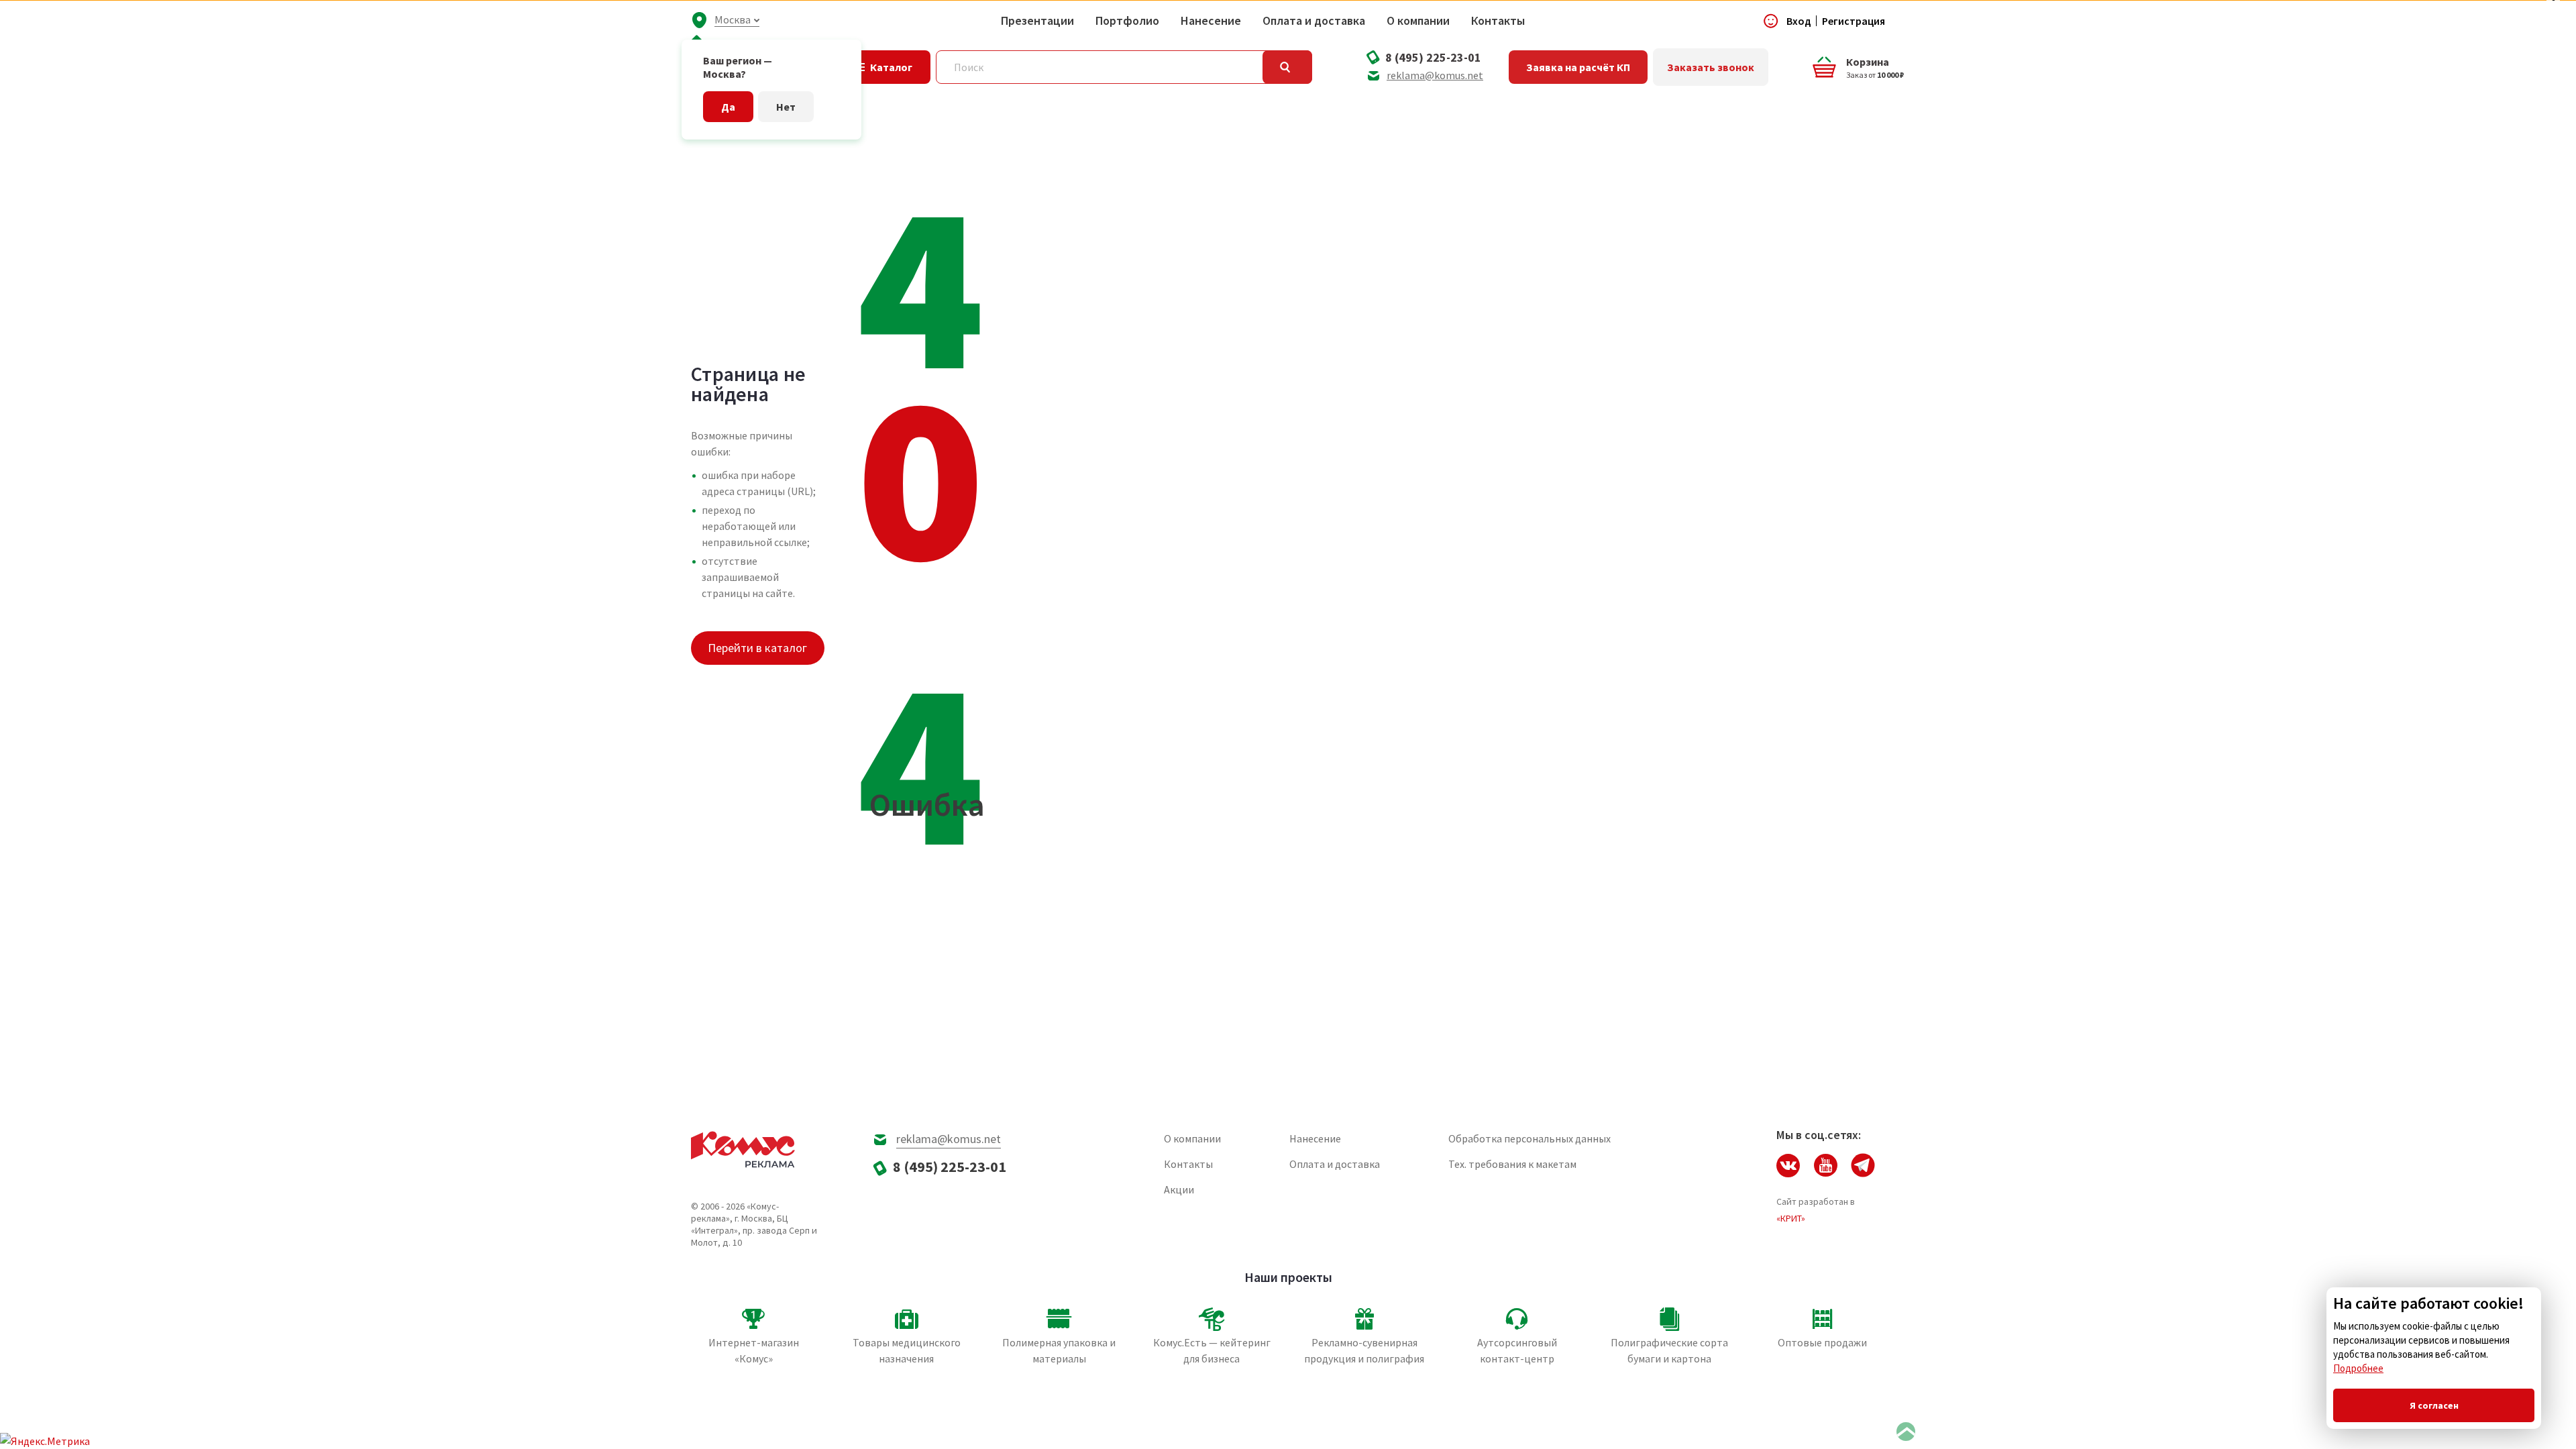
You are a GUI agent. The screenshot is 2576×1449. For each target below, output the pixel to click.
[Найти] (1287, 67)
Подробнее (2358, 1368)
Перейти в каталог (757, 648)
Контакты (1498, 21)
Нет (786, 107)
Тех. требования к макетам (1512, 1164)
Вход (1799, 21)
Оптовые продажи (1822, 1342)
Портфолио (1127, 21)
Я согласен (2434, 1405)
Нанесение (1211, 21)
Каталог (891, 67)
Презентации (1037, 21)
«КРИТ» (1791, 1218)
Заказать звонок (1711, 67)
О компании (1418, 21)
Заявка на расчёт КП (1578, 67)
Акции (1179, 1189)
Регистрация (1854, 21)
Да (728, 107)
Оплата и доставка (1314, 21)
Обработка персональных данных (1529, 1138)
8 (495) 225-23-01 (1433, 57)
